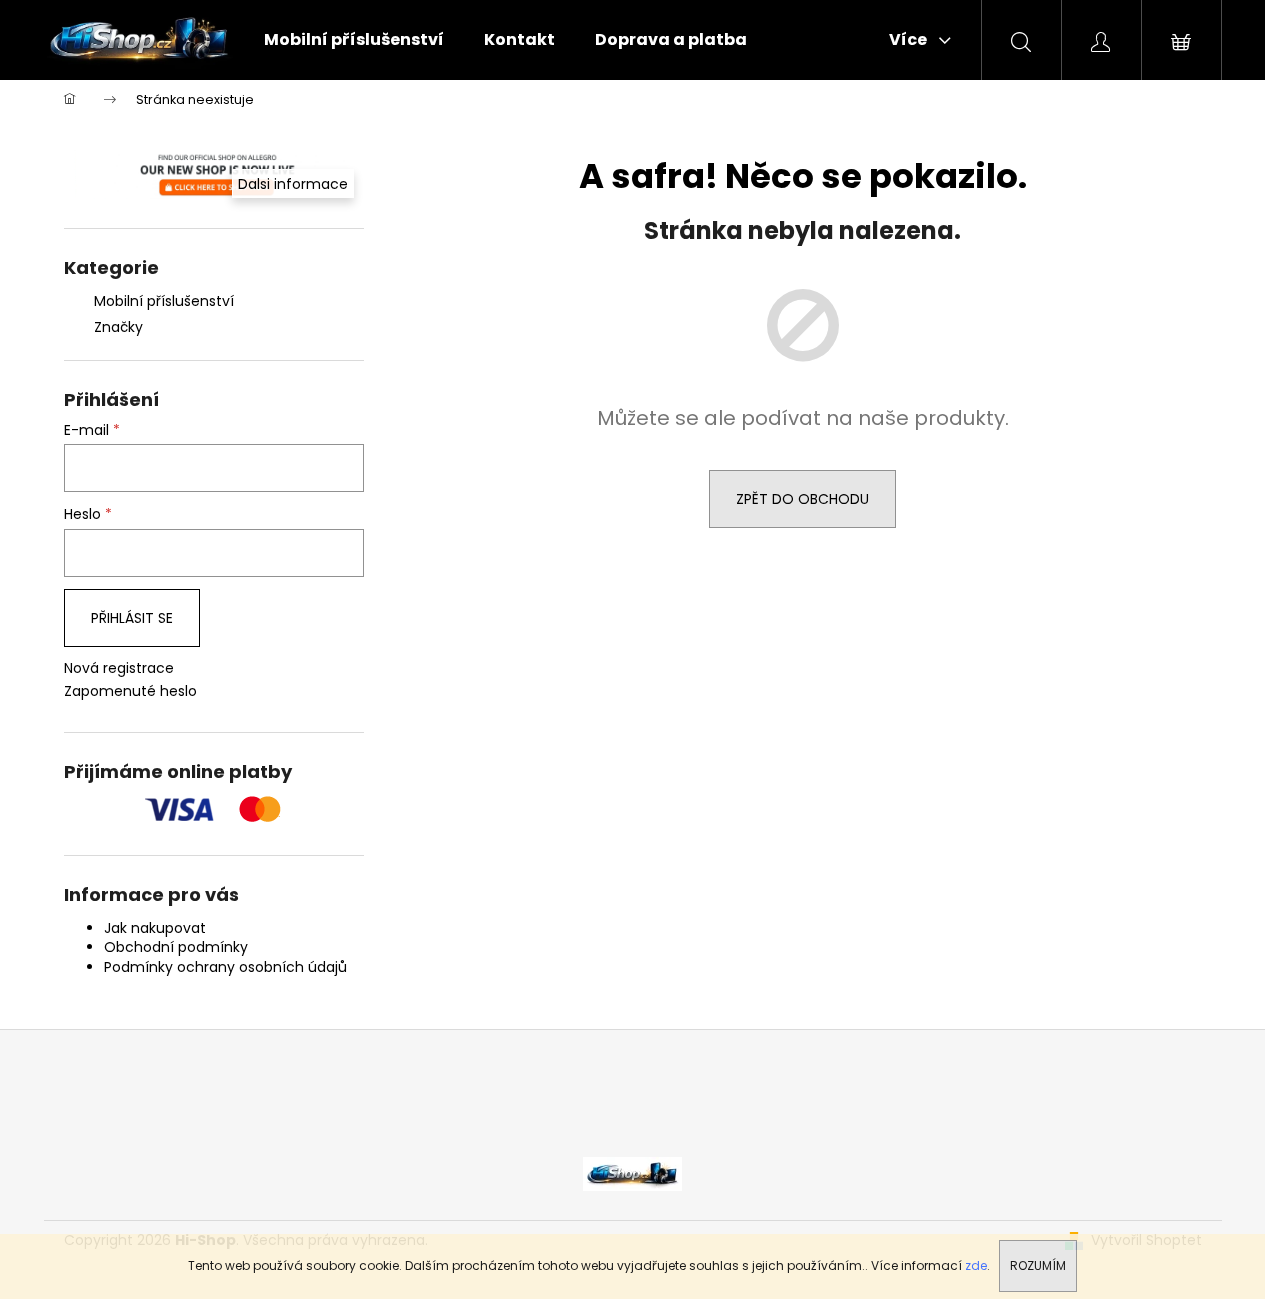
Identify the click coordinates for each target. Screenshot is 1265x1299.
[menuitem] (354, 40)
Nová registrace (119, 668)
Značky (118, 327)
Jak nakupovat (155, 928)
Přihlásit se (132, 618)
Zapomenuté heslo (130, 691)
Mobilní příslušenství (164, 301)
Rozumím (1038, 1265)
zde (976, 1265)
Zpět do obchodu (802, 499)
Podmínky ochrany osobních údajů (225, 967)
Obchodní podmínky (176, 947)
